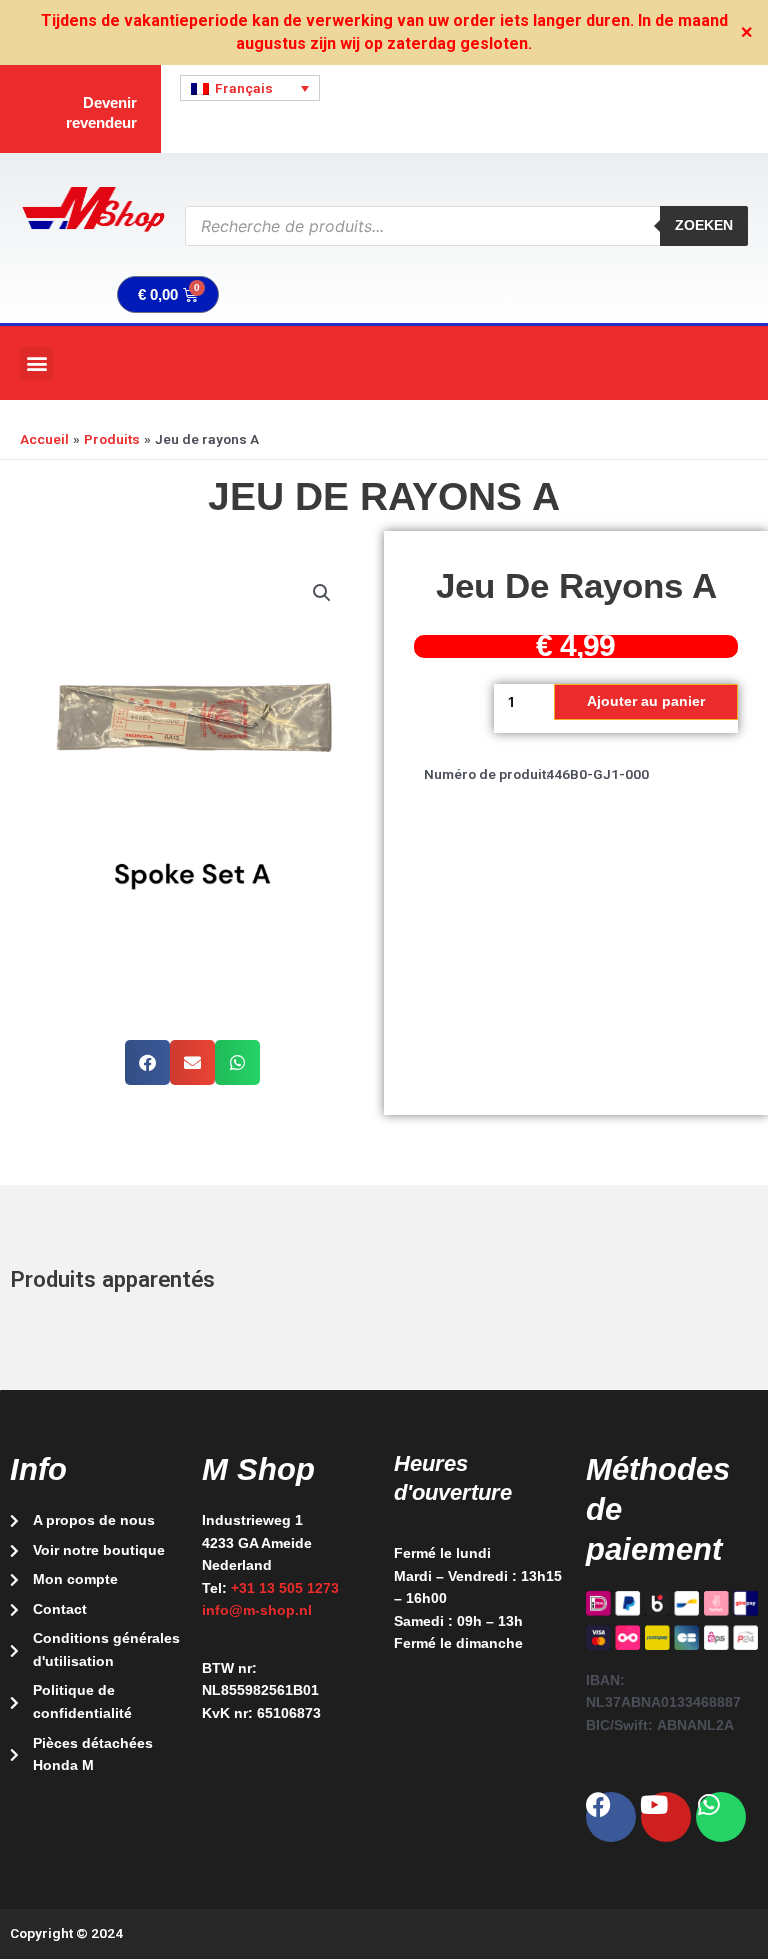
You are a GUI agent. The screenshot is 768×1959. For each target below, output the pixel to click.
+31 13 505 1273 (285, 1588)
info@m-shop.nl (257, 1610)
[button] (36, 363)
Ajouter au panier (646, 701)
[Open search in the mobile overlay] (466, 226)
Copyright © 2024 (66, 1933)
